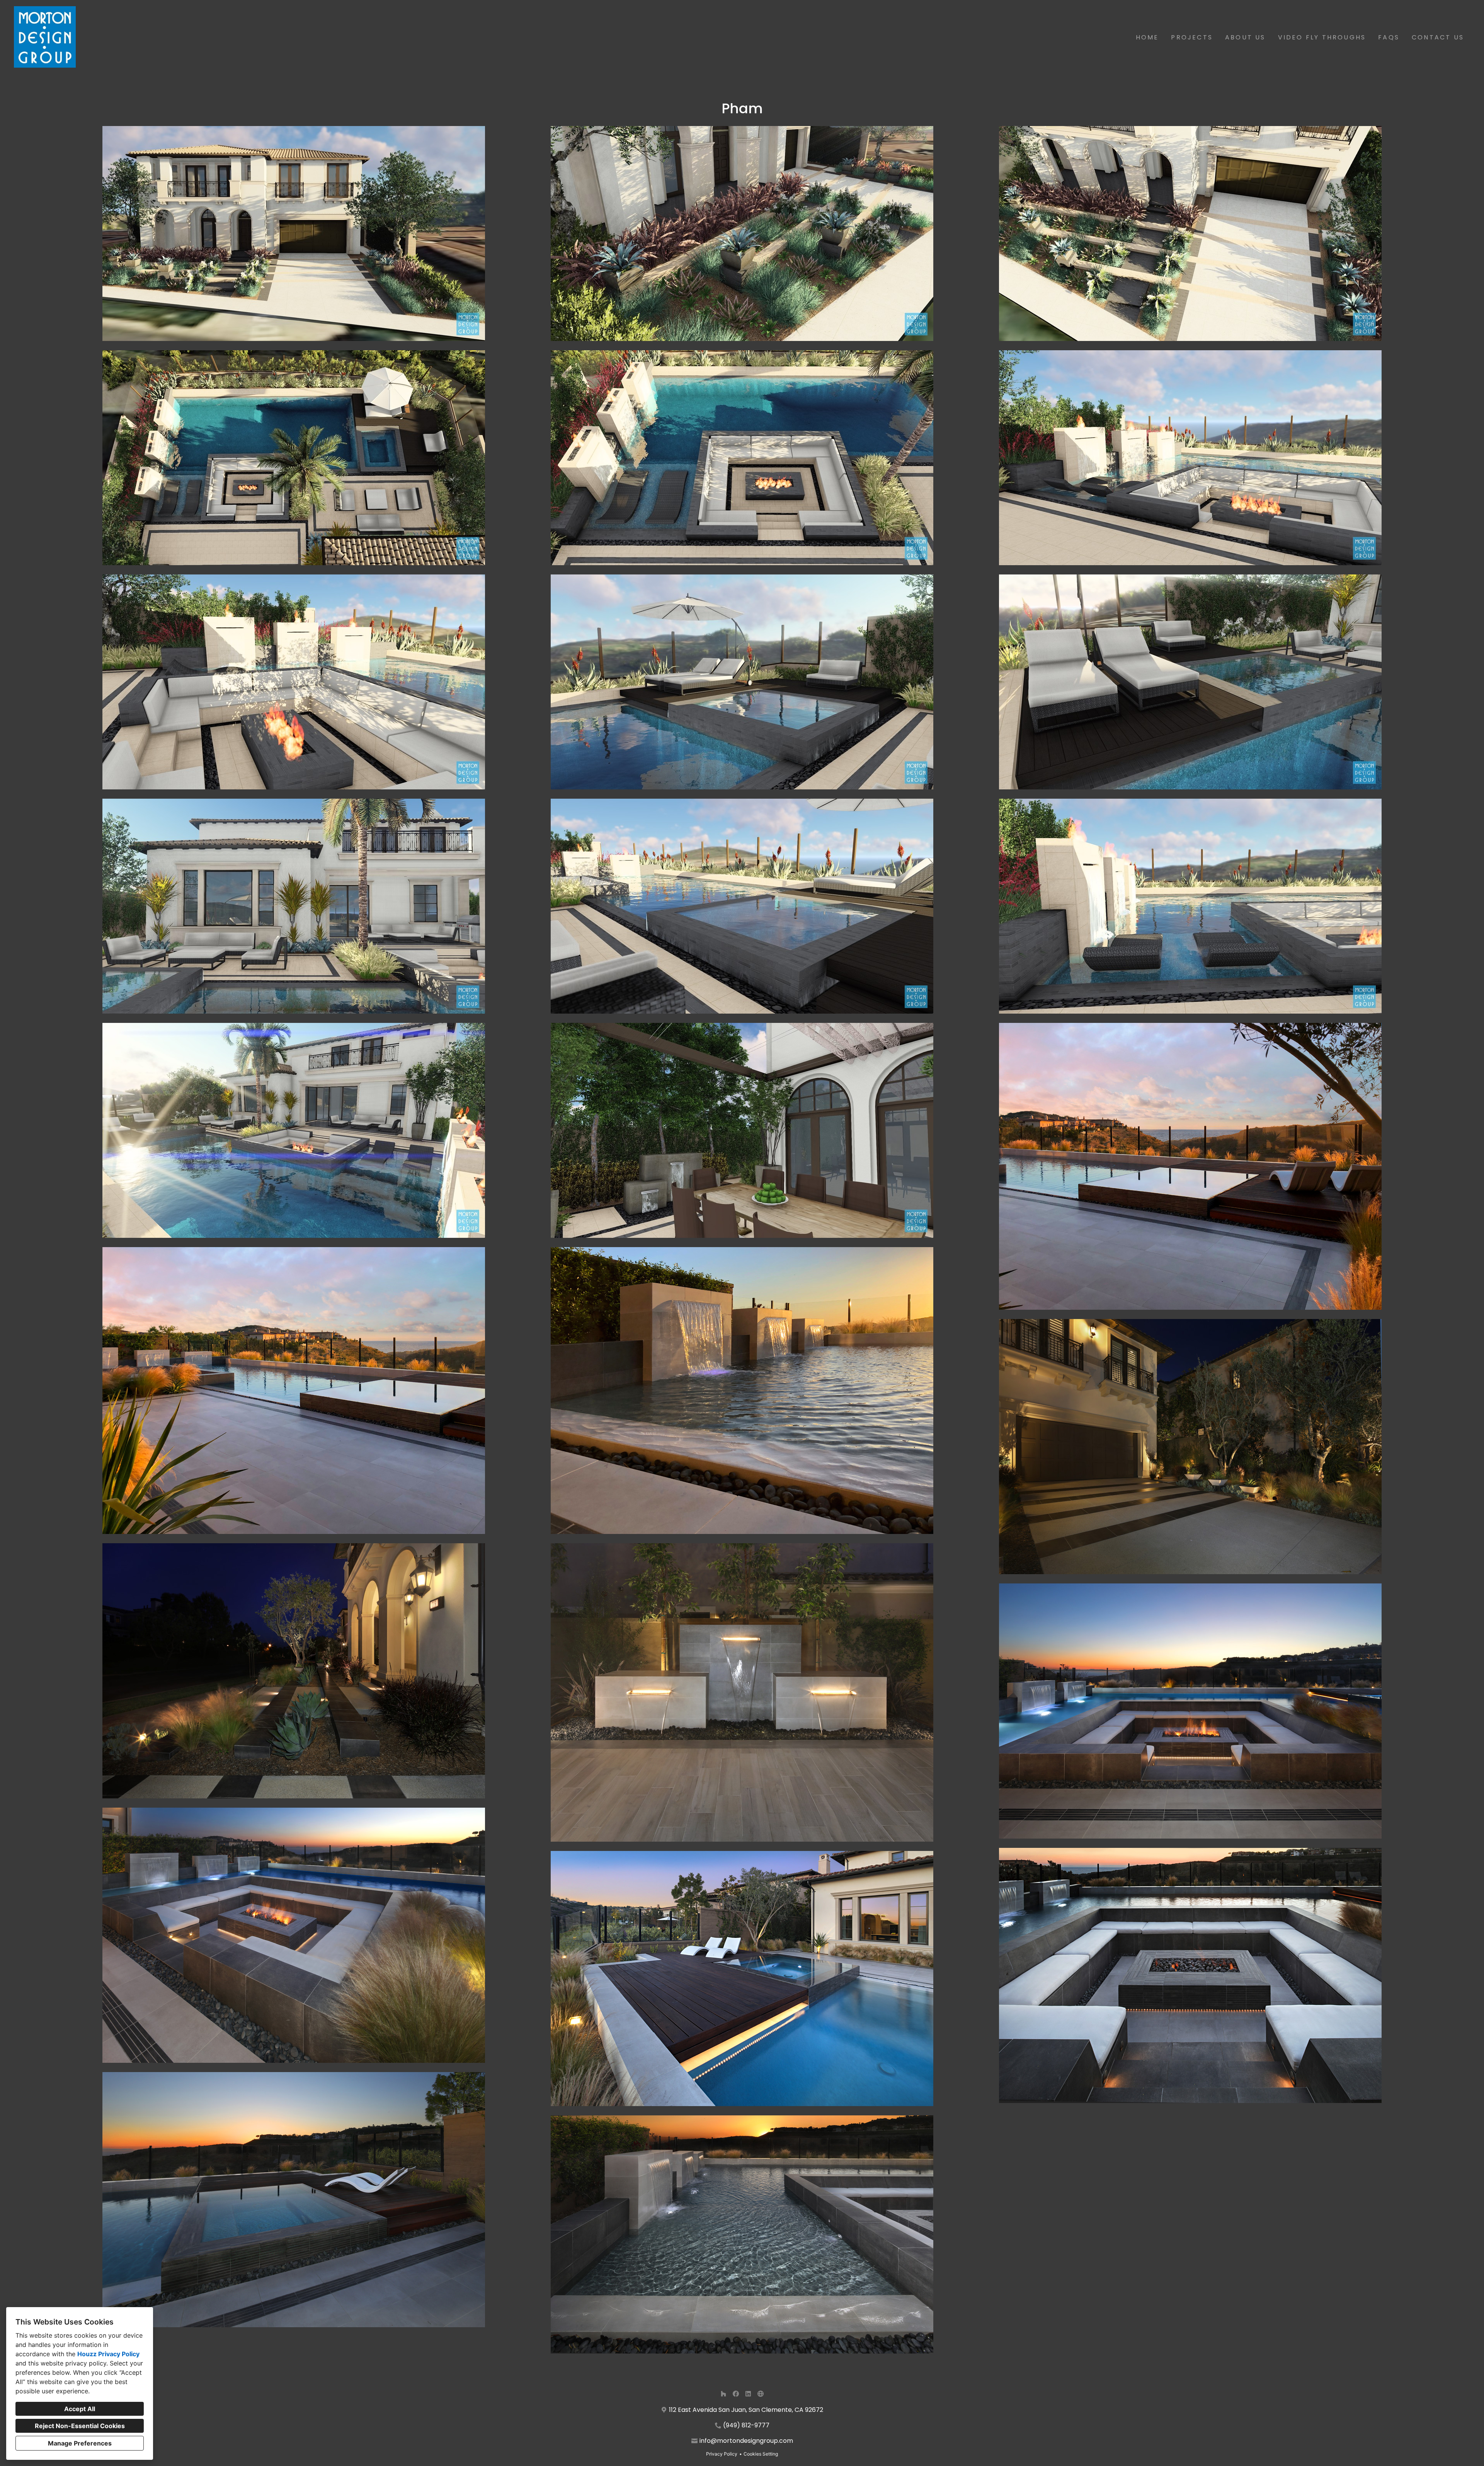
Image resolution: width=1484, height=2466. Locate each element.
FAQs (1389, 37)
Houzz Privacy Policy (108, 2354)
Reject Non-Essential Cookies (80, 2426)
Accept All (80, 2409)
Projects (1192, 37)
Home (1147, 37)
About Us (1245, 37)
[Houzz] (723, 2394)
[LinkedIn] (748, 2394)
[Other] (761, 2394)
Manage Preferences (80, 2443)
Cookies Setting (761, 2454)
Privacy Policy (722, 2454)
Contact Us (1438, 37)
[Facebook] (736, 2394)
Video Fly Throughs (1322, 37)
